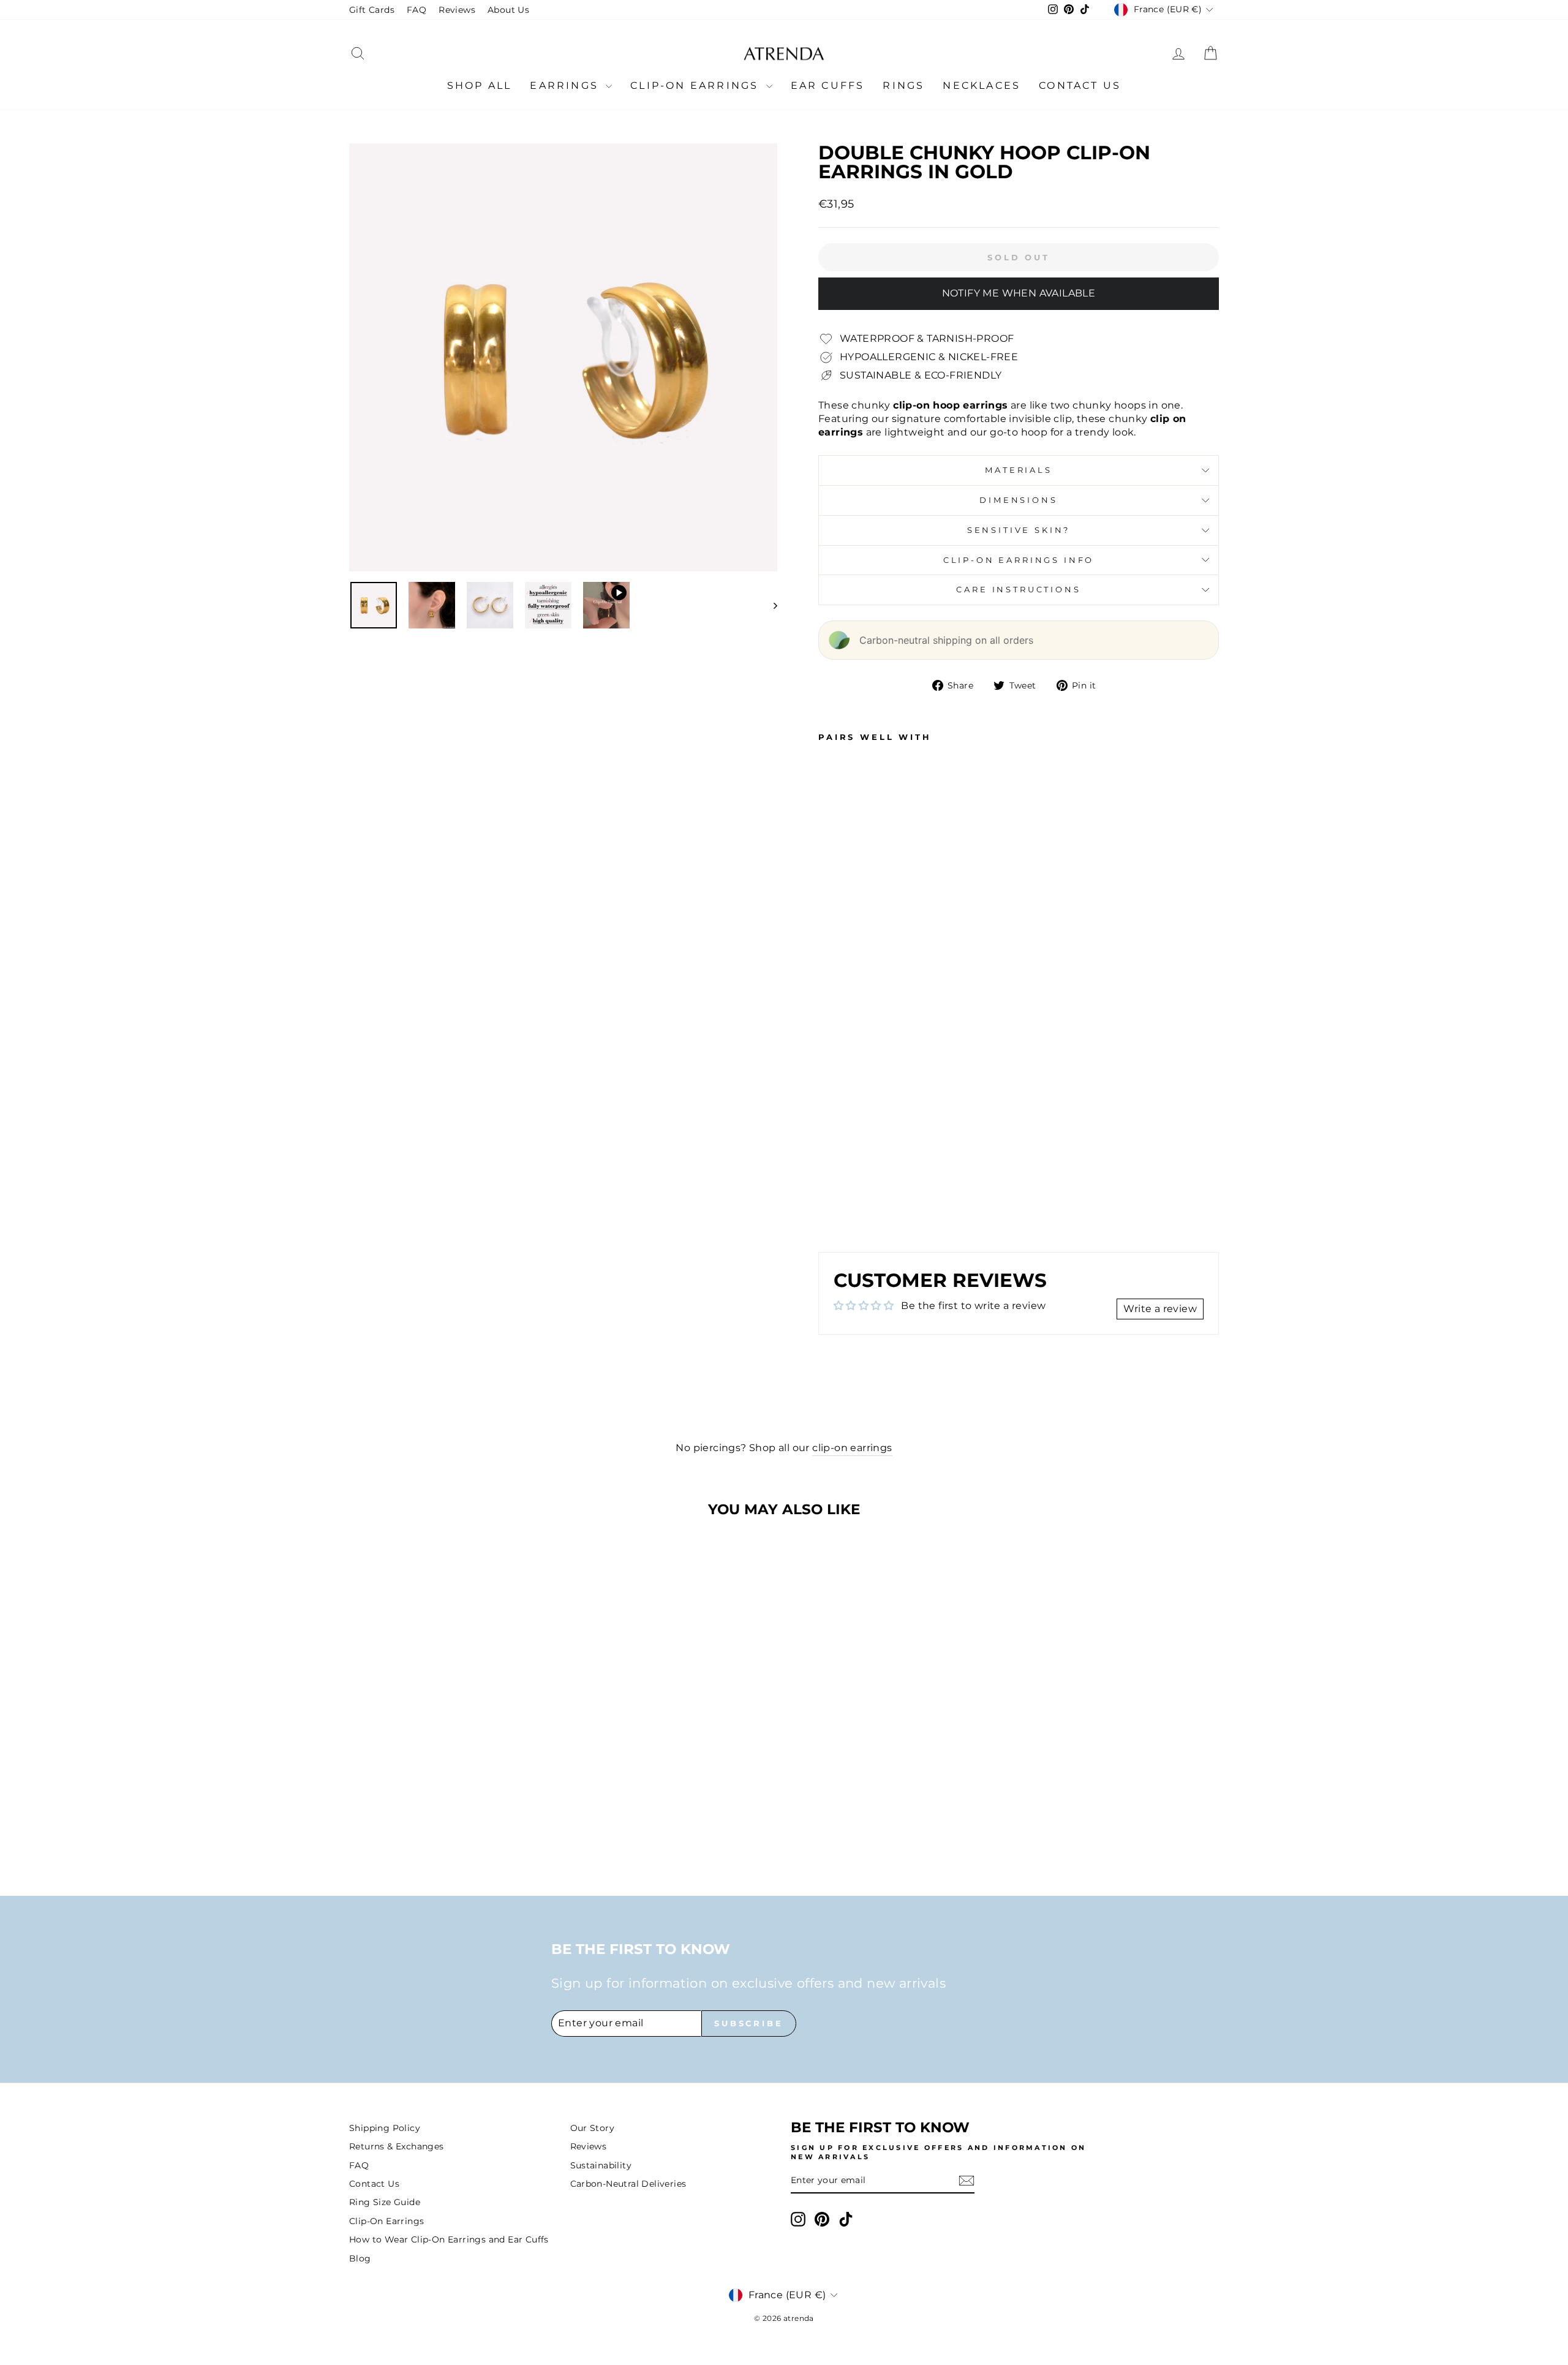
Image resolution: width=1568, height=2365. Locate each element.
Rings (903, 85)
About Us (508, 10)
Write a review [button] (1160, 1309)
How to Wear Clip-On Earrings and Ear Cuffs (449, 2239)
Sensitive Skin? (1019, 530)
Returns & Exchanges (397, 2146)
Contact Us (1080, 85)
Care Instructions (1018, 590)
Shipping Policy (385, 2128)
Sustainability (601, 2165)
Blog (360, 2258)
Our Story (593, 2128)
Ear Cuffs (828, 85)
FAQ (417, 10)
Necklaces (982, 85)
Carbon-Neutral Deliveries (628, 2184)
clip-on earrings (852, 1448)
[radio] (451, 1810)
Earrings (566, 85)
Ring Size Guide (385, 2202)
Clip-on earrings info (1019, 560)
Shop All (480, 85)
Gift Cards (372, 10)
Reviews (457, 10)
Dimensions (1018, 500)
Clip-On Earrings (696, 85)
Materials (1019, 470)
